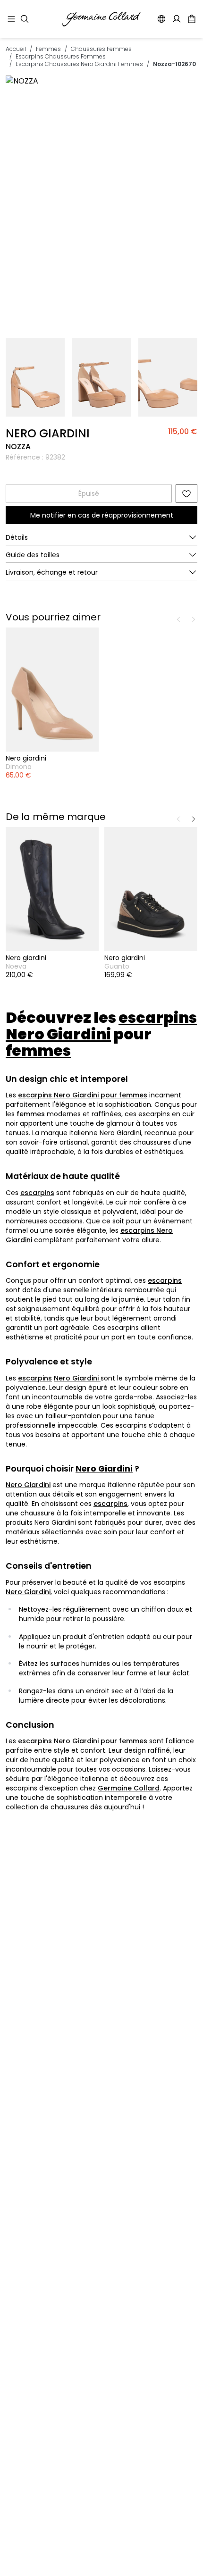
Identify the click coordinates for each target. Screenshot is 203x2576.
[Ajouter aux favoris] (186, 493)
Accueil (16, 49)
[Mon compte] (177, 19)
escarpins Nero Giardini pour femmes (83, 1095)
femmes (48, 49)
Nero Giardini (77, 1378)
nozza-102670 (174, 64)
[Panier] (192, 19)
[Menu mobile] (11, 19)
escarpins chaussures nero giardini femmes (79, 64)
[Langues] (161, 19)
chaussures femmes (101, 49)
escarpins (37, 1193)
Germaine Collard (129, 1788)
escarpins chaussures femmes (61, 56)
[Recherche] (25, 19)
